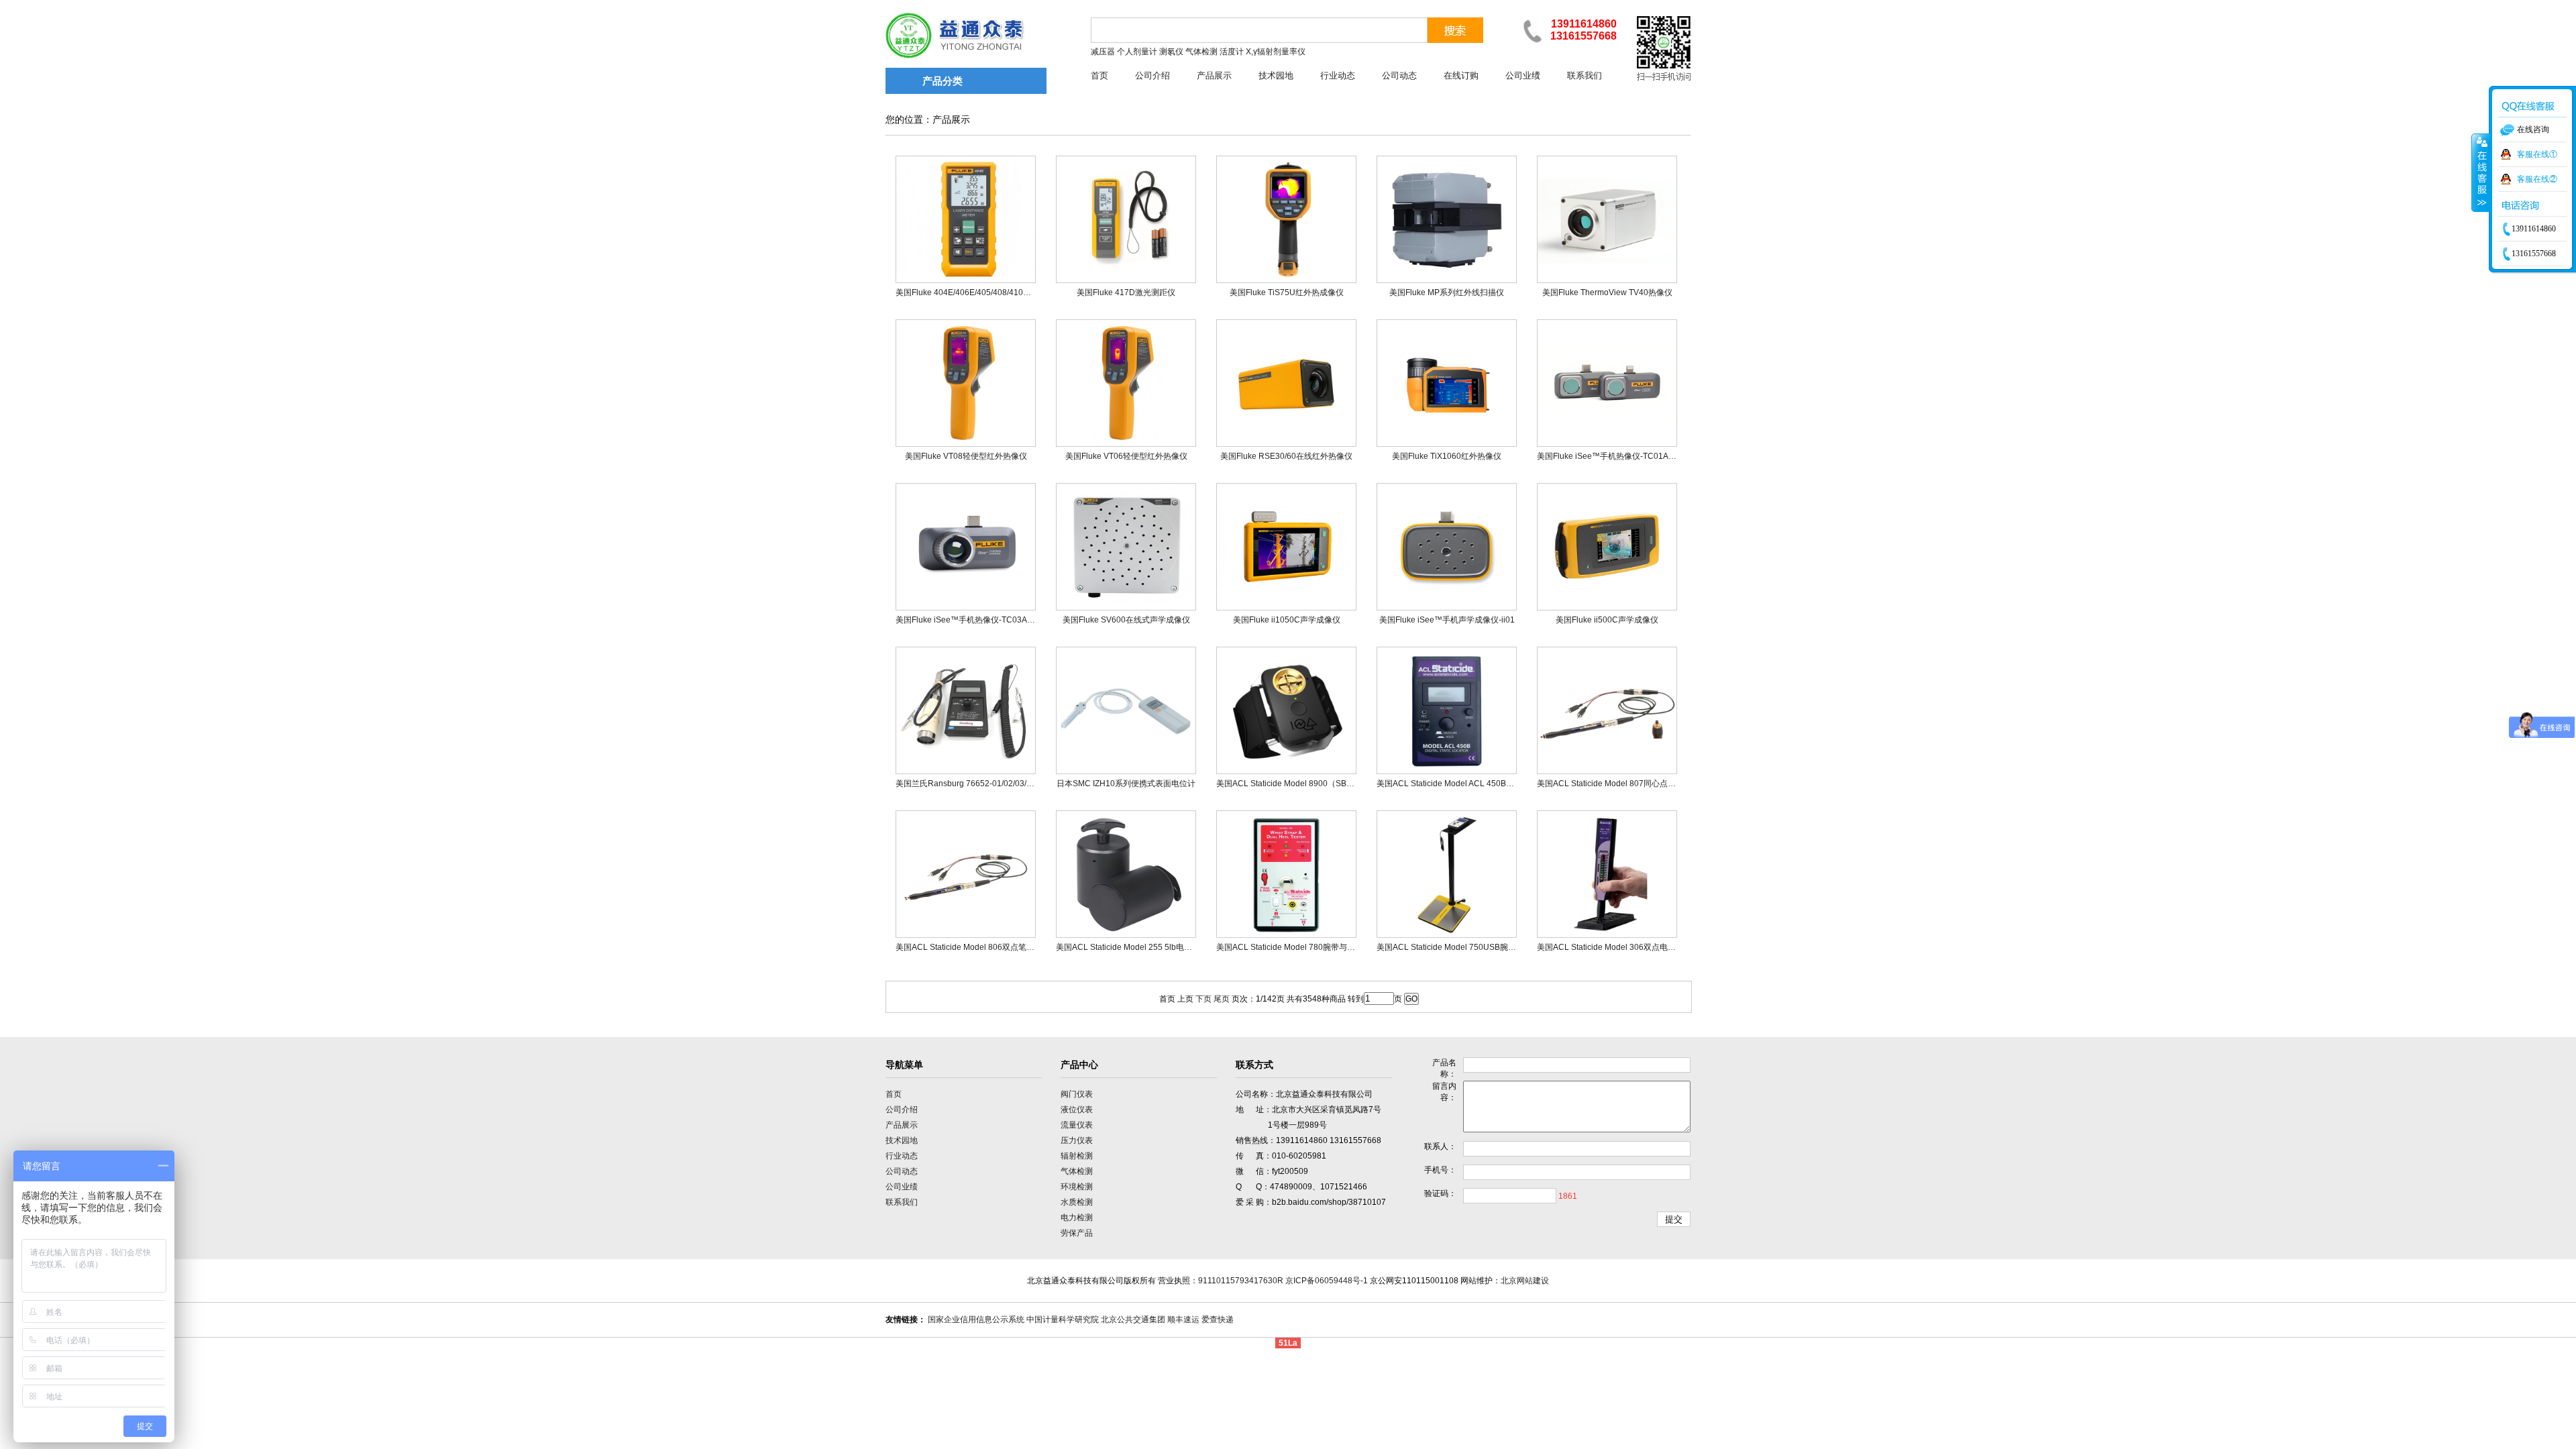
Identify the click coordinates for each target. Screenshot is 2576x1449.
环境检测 (1077, 1187)
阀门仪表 (1077, 1094)
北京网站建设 (1525, 1281)
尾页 (1222, 999)
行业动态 (1338, 75)
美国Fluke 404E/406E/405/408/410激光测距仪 (979, 292)
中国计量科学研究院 (1063, 1320)
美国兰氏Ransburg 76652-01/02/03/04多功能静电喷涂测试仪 (1006, 784)
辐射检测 (1077, 1156)
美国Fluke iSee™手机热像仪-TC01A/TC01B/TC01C (1630, 456)
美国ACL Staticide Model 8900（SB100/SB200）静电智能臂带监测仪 (1342, 784)
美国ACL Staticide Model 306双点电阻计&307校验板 (1632, 947)
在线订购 (1461, 75)
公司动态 (1399, 75)
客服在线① (2537, 154)
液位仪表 (1077, 1110)
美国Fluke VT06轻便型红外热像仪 (1126, 456)
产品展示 (1214, 75)
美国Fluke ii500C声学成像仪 (1607, 620)
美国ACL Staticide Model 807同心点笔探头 (1614, 784)
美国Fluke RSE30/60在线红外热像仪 (1286, 456)
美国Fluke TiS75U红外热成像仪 (1287, 292)
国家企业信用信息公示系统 (976, 1320)
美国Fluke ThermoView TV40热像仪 (1607, 292)
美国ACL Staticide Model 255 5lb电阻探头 (1132, 947)
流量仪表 (1077, 1125)
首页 (1099, 75)
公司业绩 (1523, 75)
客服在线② (2537, 179)
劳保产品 (1077, 1233)
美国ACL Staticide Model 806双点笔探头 (969, 947)
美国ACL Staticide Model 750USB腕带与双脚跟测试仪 (1474, 947)
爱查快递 (1218, 1320)
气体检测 (1077, 1171)
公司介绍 (1152, 75)
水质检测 (1077, 1202)
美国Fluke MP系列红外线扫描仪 (1447, 292)
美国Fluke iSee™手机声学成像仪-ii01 (1447, 620)
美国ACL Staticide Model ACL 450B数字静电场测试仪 (1473, 784)
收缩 (2481, 172)
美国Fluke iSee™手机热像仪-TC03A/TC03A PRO (984, 620)
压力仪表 (1077, 1140)
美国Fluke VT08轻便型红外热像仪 (966, 456)
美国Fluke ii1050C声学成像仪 (1287, 620)
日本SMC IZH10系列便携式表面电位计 (1126, 784)
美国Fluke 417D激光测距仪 (1126, 292)
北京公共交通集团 (1133, 1320)
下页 (1203, 999)
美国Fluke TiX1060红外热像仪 (1447, 456)
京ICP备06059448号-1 (1327, 1281)
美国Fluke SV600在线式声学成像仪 (1126, 620)
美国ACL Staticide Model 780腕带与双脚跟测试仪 (1306, 947)
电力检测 (1077, 1218)
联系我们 (1585, 75)
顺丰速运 (1183, 1320)
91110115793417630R (1241, 1281)
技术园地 (1276, 75)
